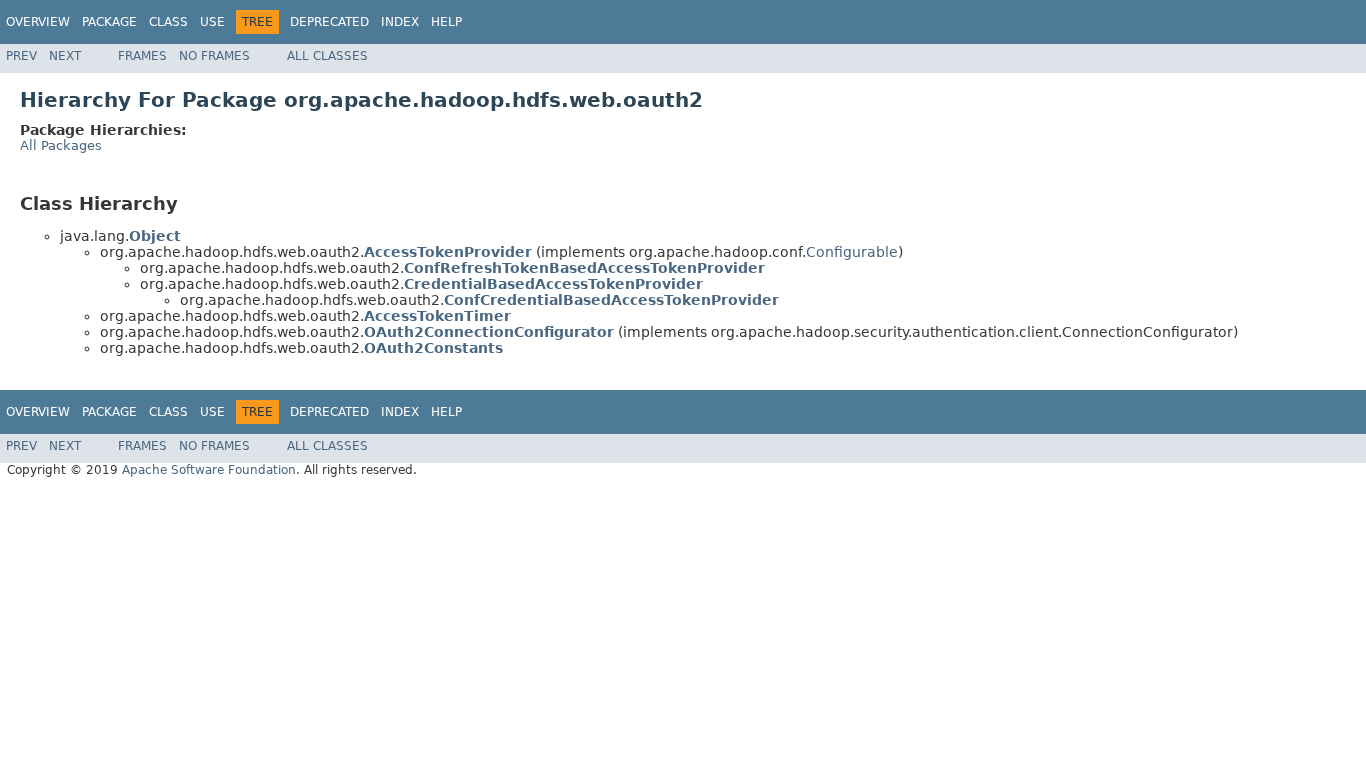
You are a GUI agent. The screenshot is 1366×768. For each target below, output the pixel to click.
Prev (21, 56)
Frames (142, 56)
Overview (38, 22)
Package (109, 22)
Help (446, 22)
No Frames (214, 56)
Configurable (852, 252)
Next (65, 56)
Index (400, 22)
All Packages (61, 145)
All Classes (327, 56)
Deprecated (329, 22)
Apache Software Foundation (209, 470)
